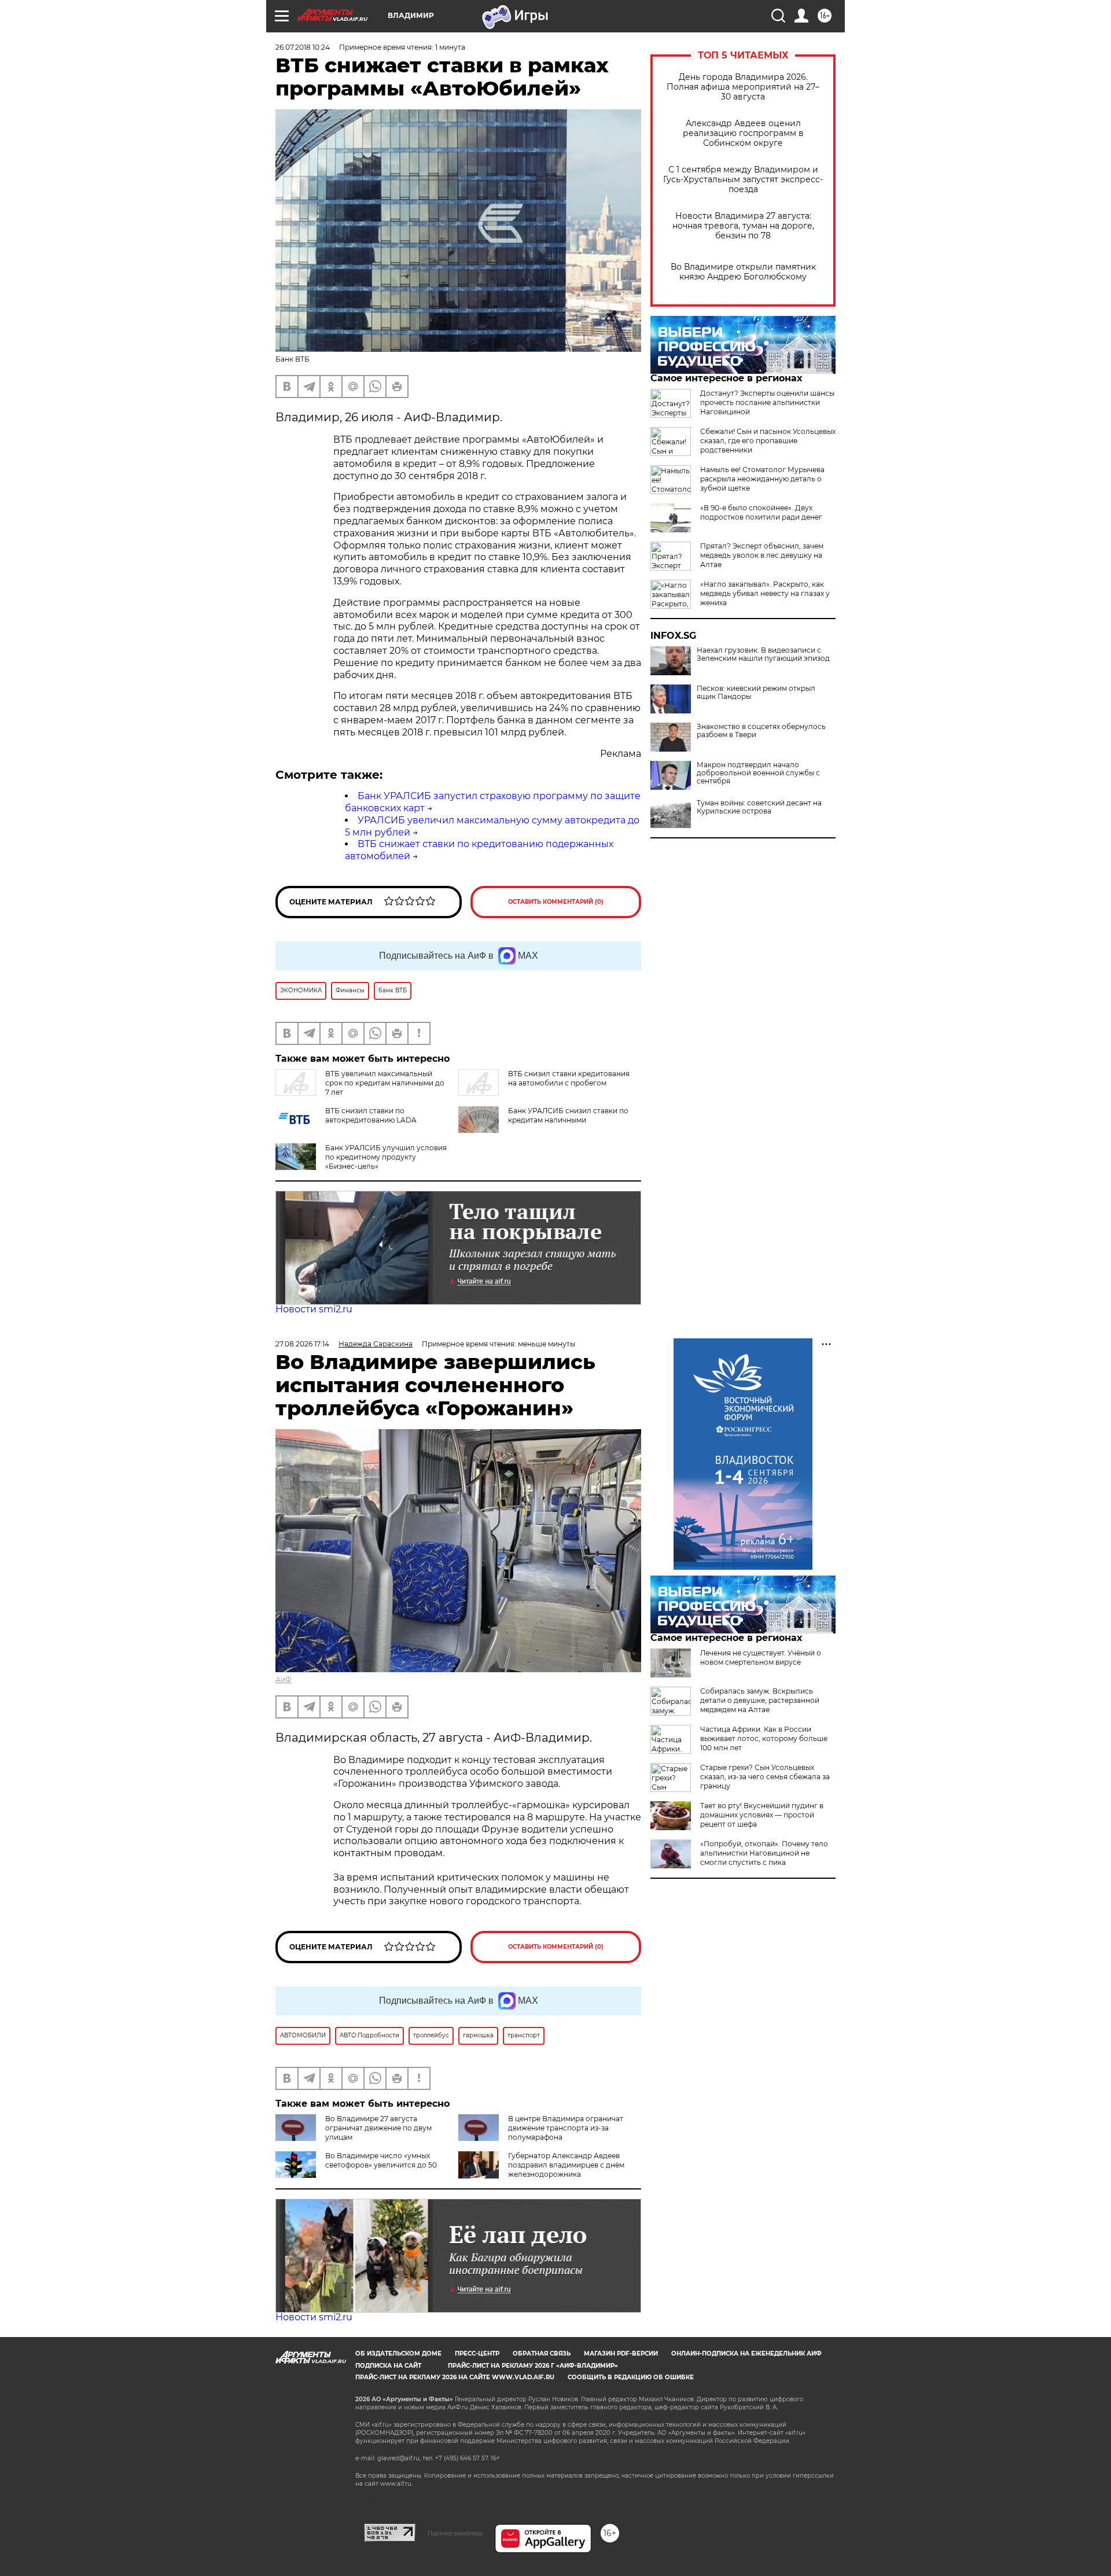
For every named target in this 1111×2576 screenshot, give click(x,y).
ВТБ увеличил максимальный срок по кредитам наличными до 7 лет (385, 1083)
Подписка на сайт (388, 2366)
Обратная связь (542, 2354)
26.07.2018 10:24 (303, 47)
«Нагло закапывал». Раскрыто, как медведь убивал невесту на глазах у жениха (765, 593)
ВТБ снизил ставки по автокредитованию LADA (371, 1115)
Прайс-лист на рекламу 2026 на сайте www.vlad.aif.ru (455, 2377)
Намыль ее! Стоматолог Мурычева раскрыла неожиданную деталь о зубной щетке (762, 479)
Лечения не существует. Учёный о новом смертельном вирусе (761, 1657)
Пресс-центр (477, 2354)
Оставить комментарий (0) (556, 902)
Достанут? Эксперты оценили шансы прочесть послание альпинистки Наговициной (767, 402)
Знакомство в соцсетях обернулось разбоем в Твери (761, 731)
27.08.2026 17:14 (302, 1344)
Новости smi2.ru (314, 1309)
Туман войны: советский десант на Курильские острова (759, 807)
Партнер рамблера (455, 2533)
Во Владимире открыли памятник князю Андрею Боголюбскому (743, 272)
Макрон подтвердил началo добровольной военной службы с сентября (758, 773)
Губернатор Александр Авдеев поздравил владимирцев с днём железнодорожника (566, 2165)
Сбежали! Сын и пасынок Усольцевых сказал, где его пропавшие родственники (768, 441)
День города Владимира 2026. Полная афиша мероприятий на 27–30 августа (743, 87)
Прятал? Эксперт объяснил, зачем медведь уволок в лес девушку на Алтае (762, 555)
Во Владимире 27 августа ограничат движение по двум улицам (378, 2128)
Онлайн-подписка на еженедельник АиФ (746, 2354)
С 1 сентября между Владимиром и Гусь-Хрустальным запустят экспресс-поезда (743, 180)
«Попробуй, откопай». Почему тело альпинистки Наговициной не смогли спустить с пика (764, 1853)
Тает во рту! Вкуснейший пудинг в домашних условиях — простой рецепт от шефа (762, 1815)
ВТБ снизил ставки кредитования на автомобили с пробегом (569, 1078)
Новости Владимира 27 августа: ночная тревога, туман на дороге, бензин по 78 (743, 226)
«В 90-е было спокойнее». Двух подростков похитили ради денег (761, 512)
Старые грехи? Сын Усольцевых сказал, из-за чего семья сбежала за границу (765, 1777)
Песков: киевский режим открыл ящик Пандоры (756, 693)
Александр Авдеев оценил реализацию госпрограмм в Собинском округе (743, 133)
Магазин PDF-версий (621, 2354)
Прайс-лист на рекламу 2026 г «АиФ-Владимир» (533, 2366)
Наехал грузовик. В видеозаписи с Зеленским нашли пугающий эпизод (763, 654)
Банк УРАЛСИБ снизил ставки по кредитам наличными (568, 1115)
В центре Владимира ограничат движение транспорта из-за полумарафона (566, 2128)
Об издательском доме (398, 2354)
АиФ (284, 1679)
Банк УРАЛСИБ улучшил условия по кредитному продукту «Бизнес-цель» (386, 1157)
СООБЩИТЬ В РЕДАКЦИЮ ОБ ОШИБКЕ (631, 2377)
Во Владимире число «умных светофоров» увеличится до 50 (381, 2160)
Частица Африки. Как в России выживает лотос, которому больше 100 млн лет (764, 1738)
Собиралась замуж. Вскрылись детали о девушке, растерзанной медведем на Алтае (760, 1700)
